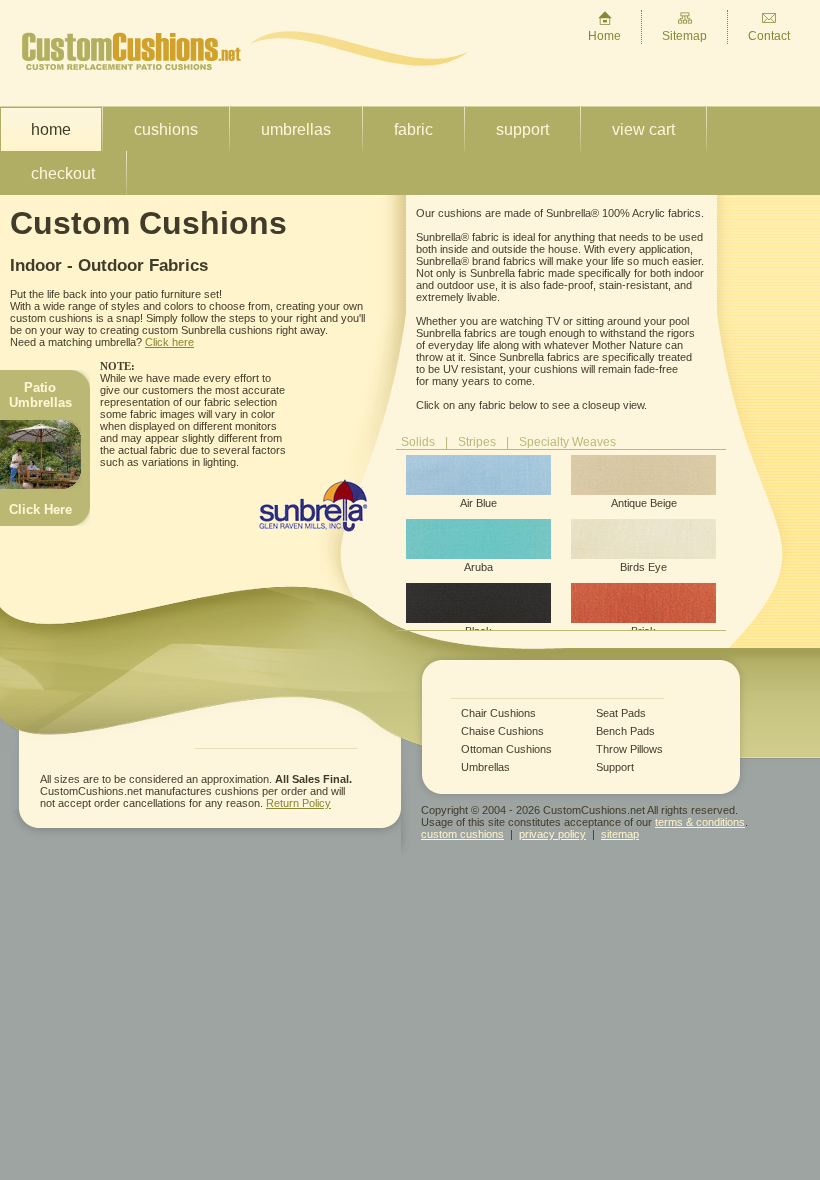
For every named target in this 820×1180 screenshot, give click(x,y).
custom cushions (462, 834)
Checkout (63, 173)
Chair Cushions (498, 713)
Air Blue (478, 503)
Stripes (477, 442)
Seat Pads (621, 713)
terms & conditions (700, 822)
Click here (169, 342)
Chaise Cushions (502, 731)
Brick (643, 631)
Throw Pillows (629, 749)
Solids (418, 442)
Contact (769, 36)
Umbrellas (296, 129)
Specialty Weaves (567, 442)
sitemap (620, 834)
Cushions (166, 129)
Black (478, 631)
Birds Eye (643, 567)
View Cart (643, 129)
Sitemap (684, 36)
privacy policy (552, 834)
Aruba (478, 567)
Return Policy (298, 803)
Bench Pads (625, 731)
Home (604, 36)
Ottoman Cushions (506, 749)
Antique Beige (644, 503)
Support (522, 129)
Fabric (413, 129)
